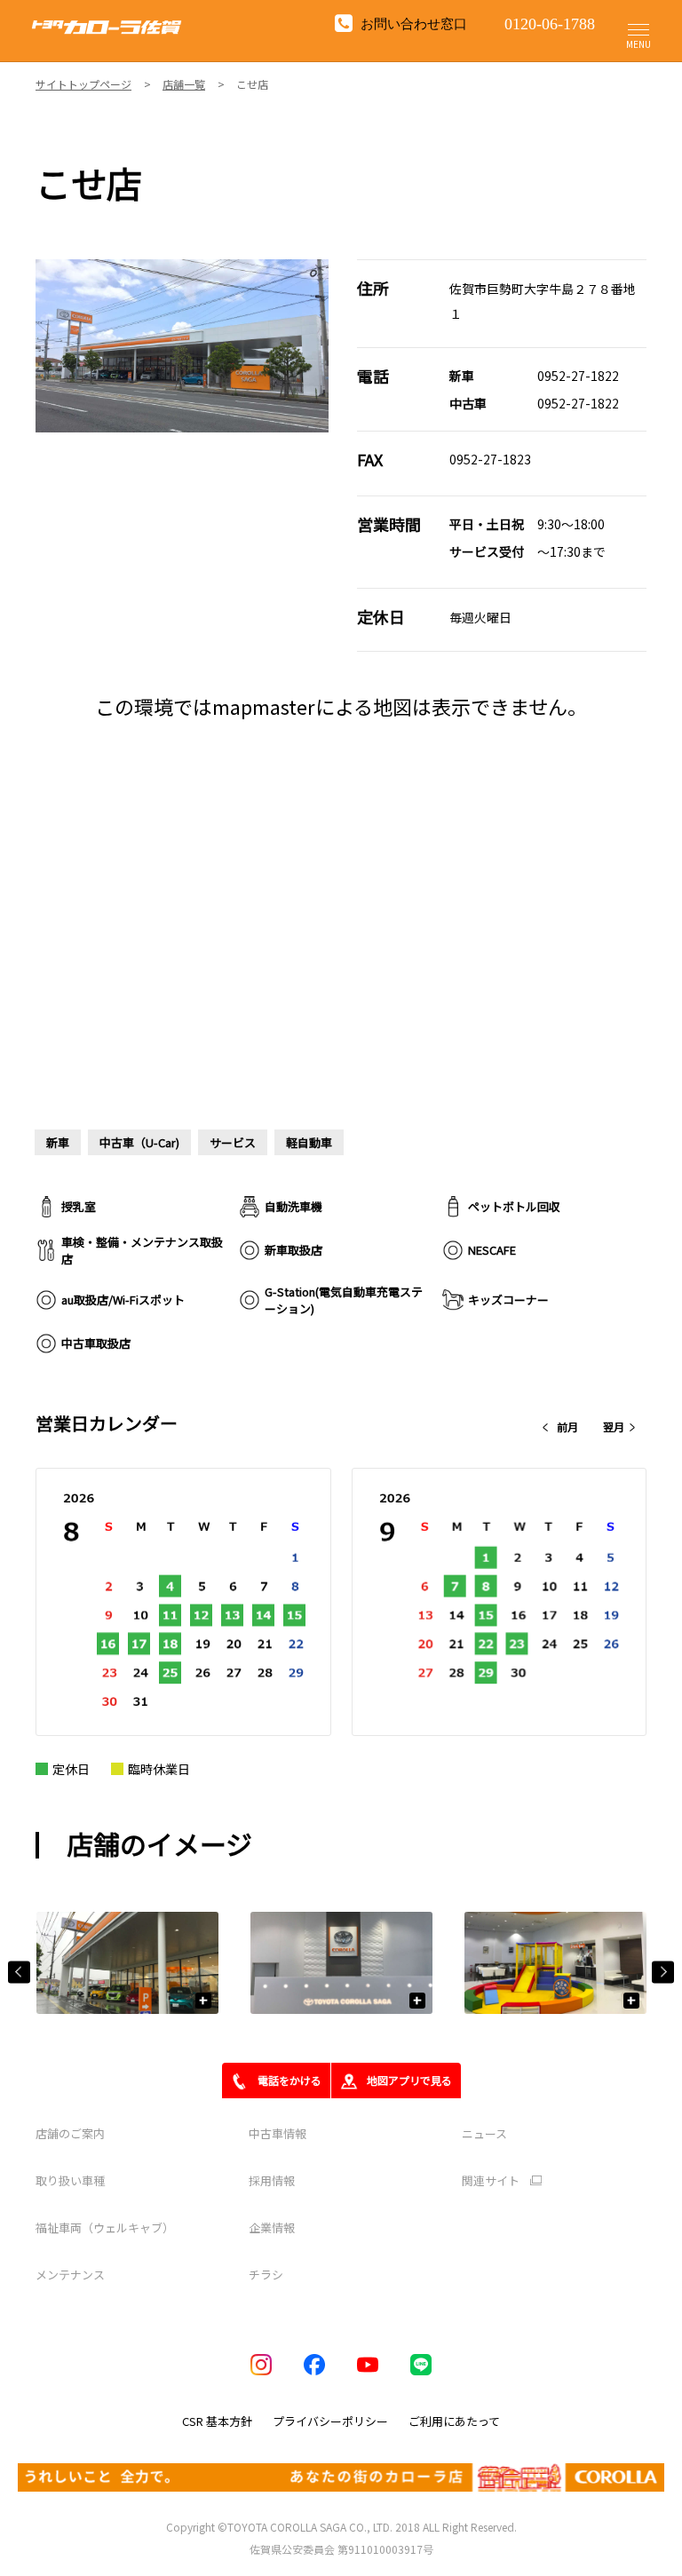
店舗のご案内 (70, 2133)
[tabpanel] (182, 346)
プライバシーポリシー (330, 2421)
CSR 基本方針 (217, 2421)
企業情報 (272, 2227)
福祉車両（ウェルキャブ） (105, 2227)
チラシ (266, 2275)
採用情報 (272, 2180)
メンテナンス (70, 2275)
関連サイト (491, 2181)
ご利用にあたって (454, 2421)
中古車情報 (278, 2133)
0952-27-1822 (578, 376)
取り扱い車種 (70, 2180)
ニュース (484, 2133)
